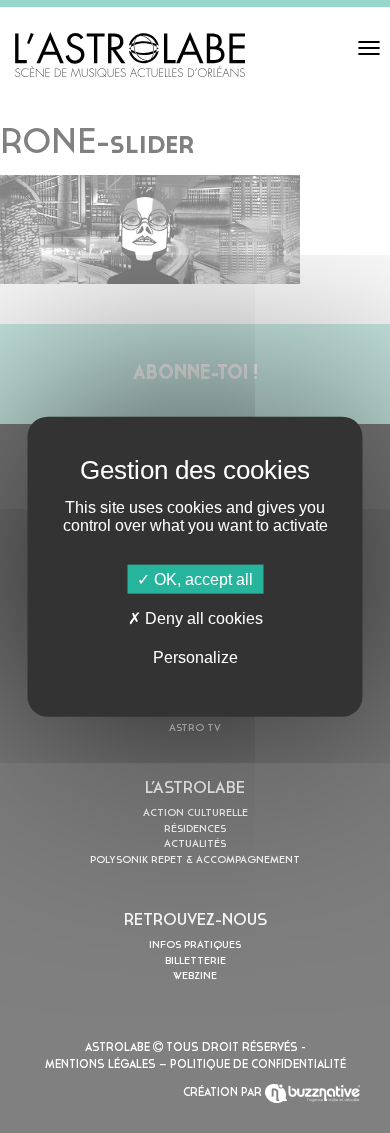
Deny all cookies (202, 617)
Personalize (195, 657)
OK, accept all (201, 578)
